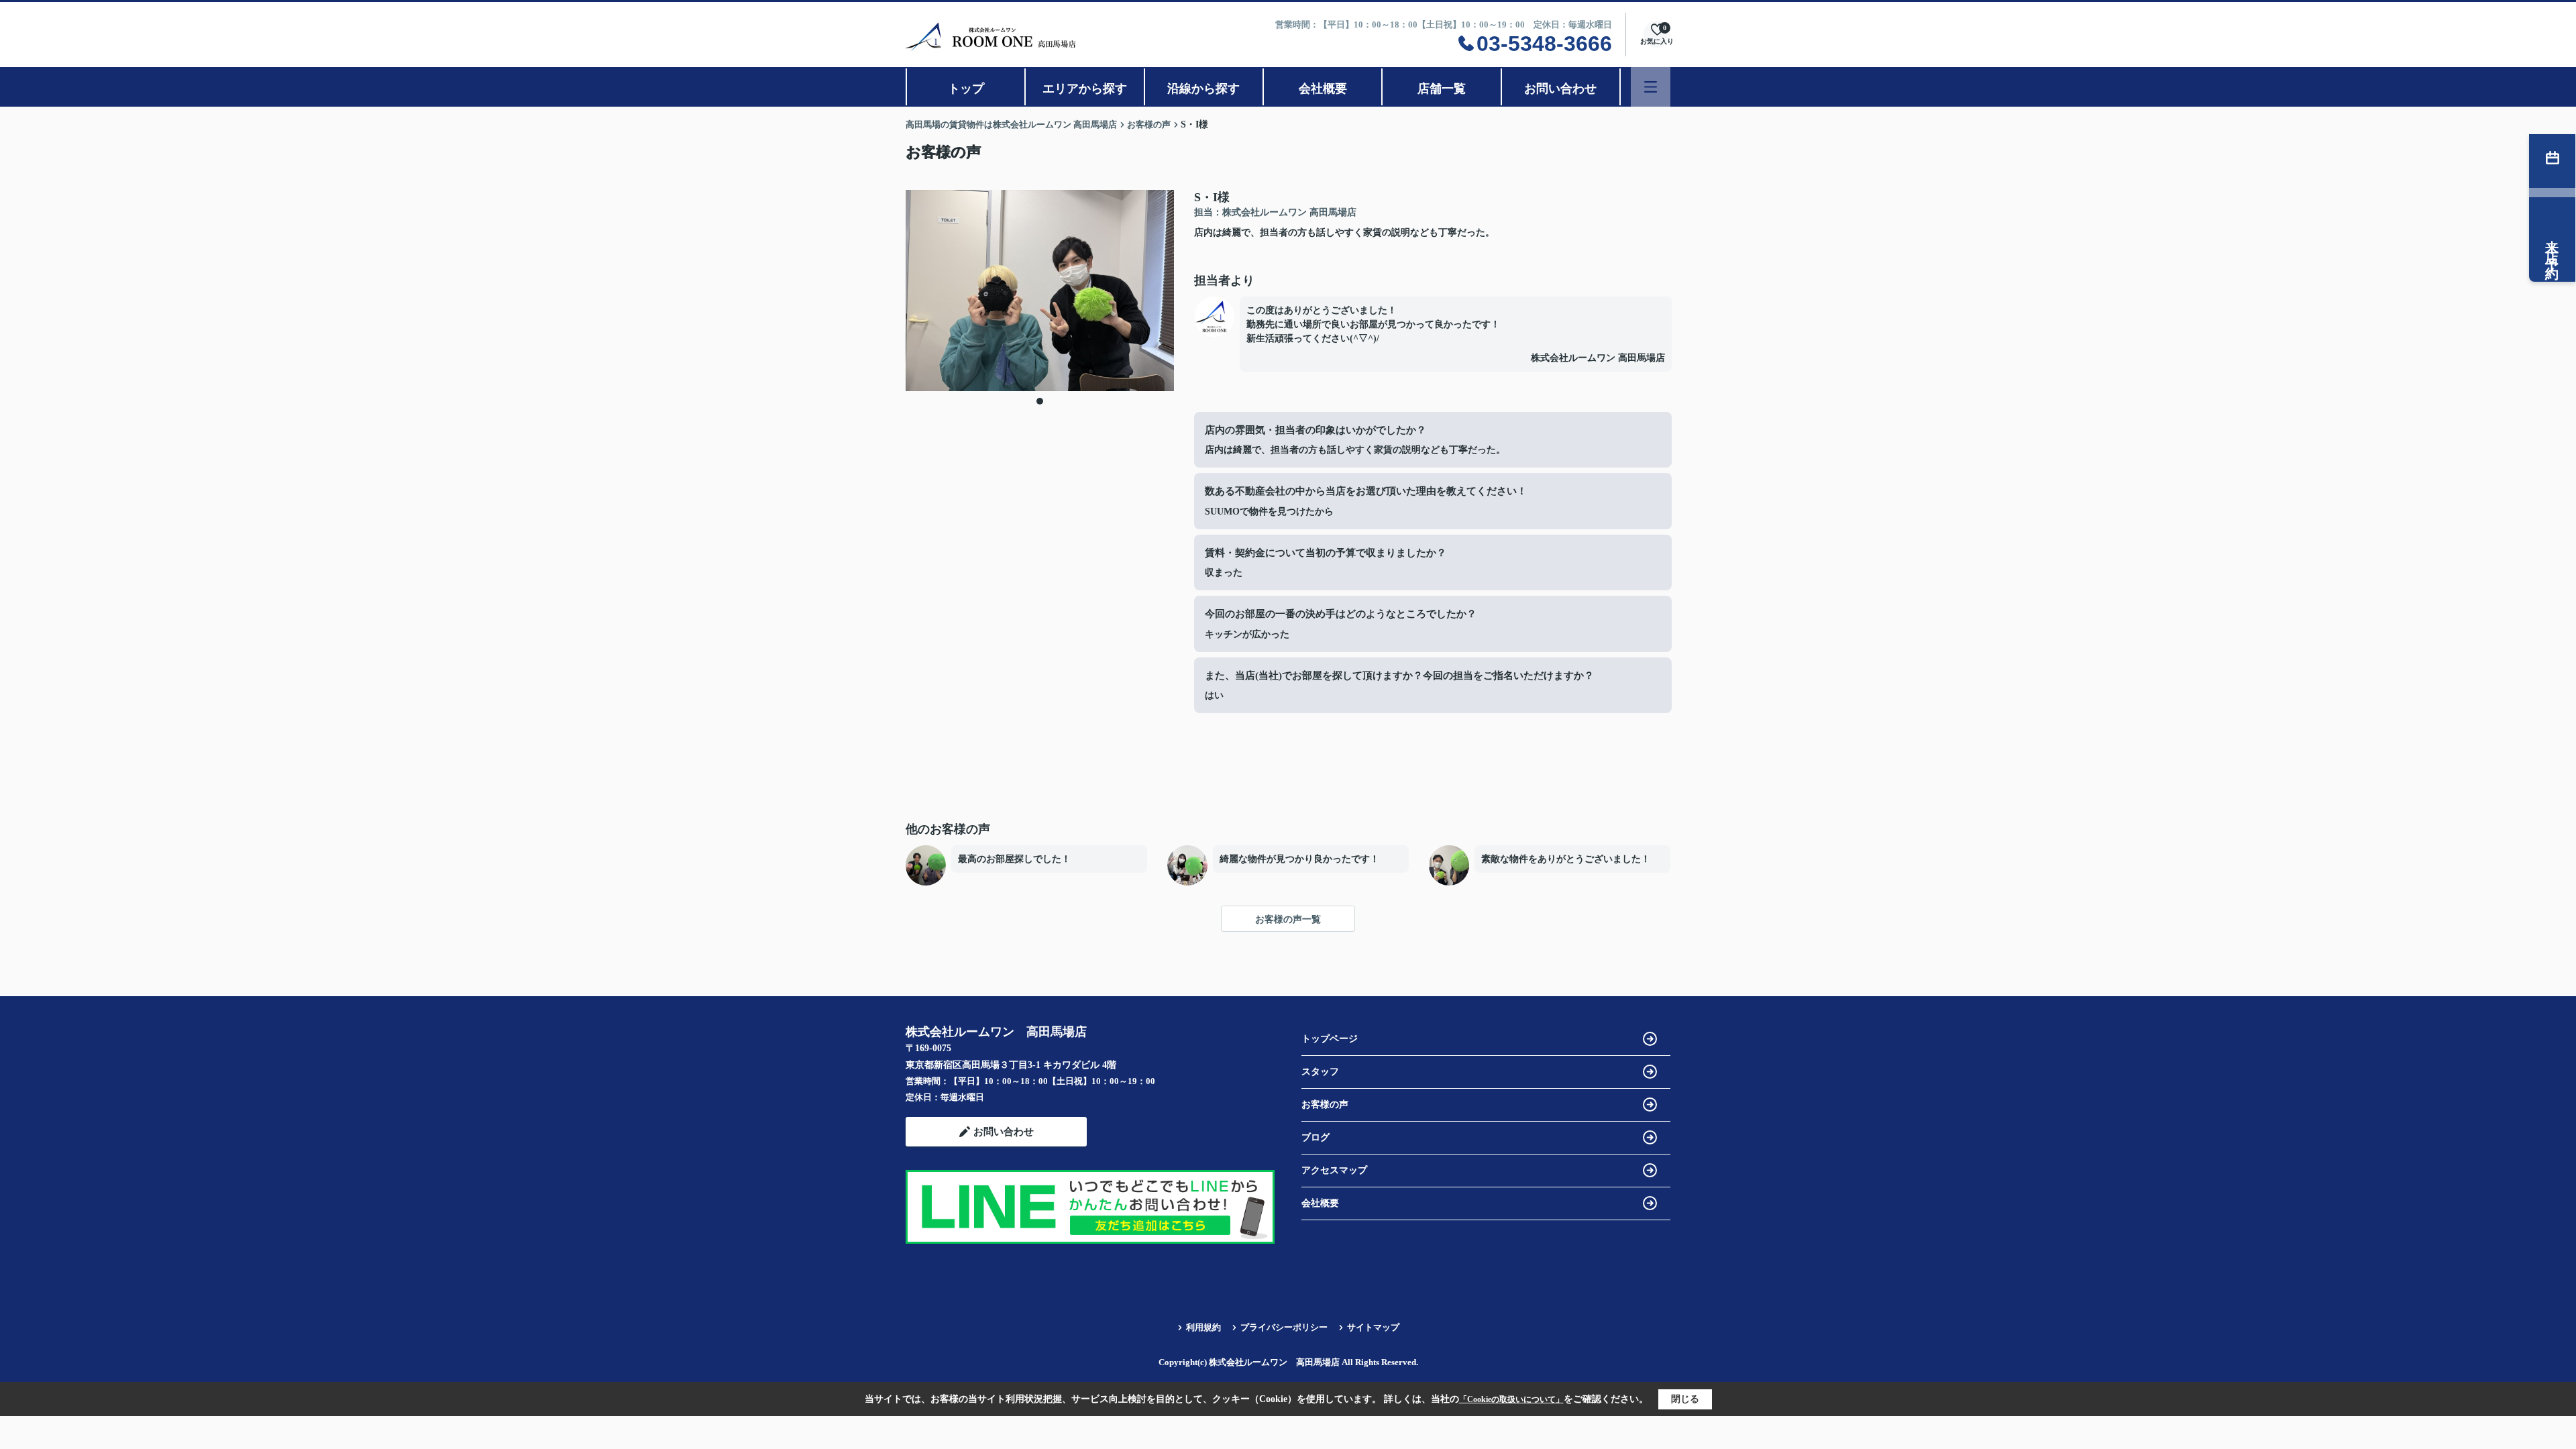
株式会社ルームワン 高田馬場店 (1598, 358)
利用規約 (1203, 1327)
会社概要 (1323, 89)
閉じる (1685, 1399)
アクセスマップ (1334, 1170)
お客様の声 (1325, 1105)
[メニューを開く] (1651, 87)
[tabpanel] (1040, 290)
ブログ (1316, 1137)
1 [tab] (1040, 401)
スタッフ (1320, 1072)
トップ (966, 89)
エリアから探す (1085, 89)
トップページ (1330, 1039)
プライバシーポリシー (1284, 1327)
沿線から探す (1203, 89)
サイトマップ (1373, 1327)
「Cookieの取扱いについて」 (1511, 1399)
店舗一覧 (1442, 89)
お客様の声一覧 (1288, 919)
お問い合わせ (1560, 89)
